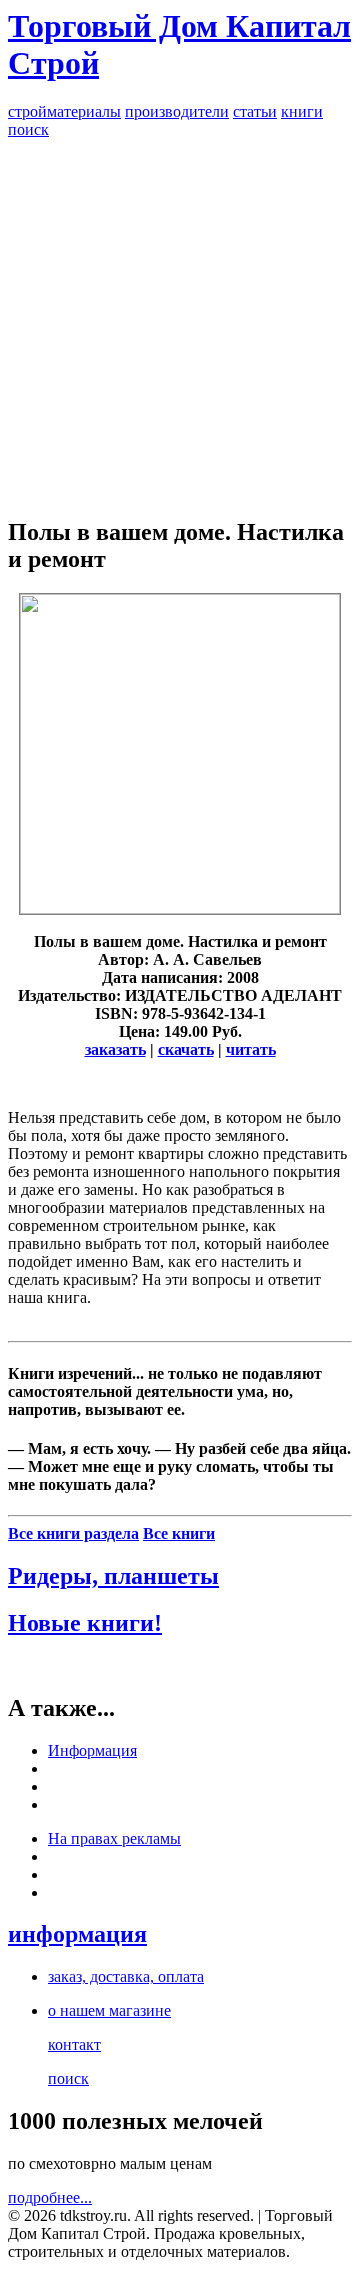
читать (251, 1049)
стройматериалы (64, 111)
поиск (28, 129)
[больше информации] (180, 908)
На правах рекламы (114, 1838)
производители (177, 111)
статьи (255, 111)
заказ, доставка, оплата (126, 1976)
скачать (186, 1049)
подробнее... (50, 2197)
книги (302, 111)
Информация (92, 1750)
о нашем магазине (109, 2010)
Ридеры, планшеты (113, 1576)
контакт (74, 2044)
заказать (115, 1049)
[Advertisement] (180, 319)
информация (77, 1934)
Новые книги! (85, 1623)
